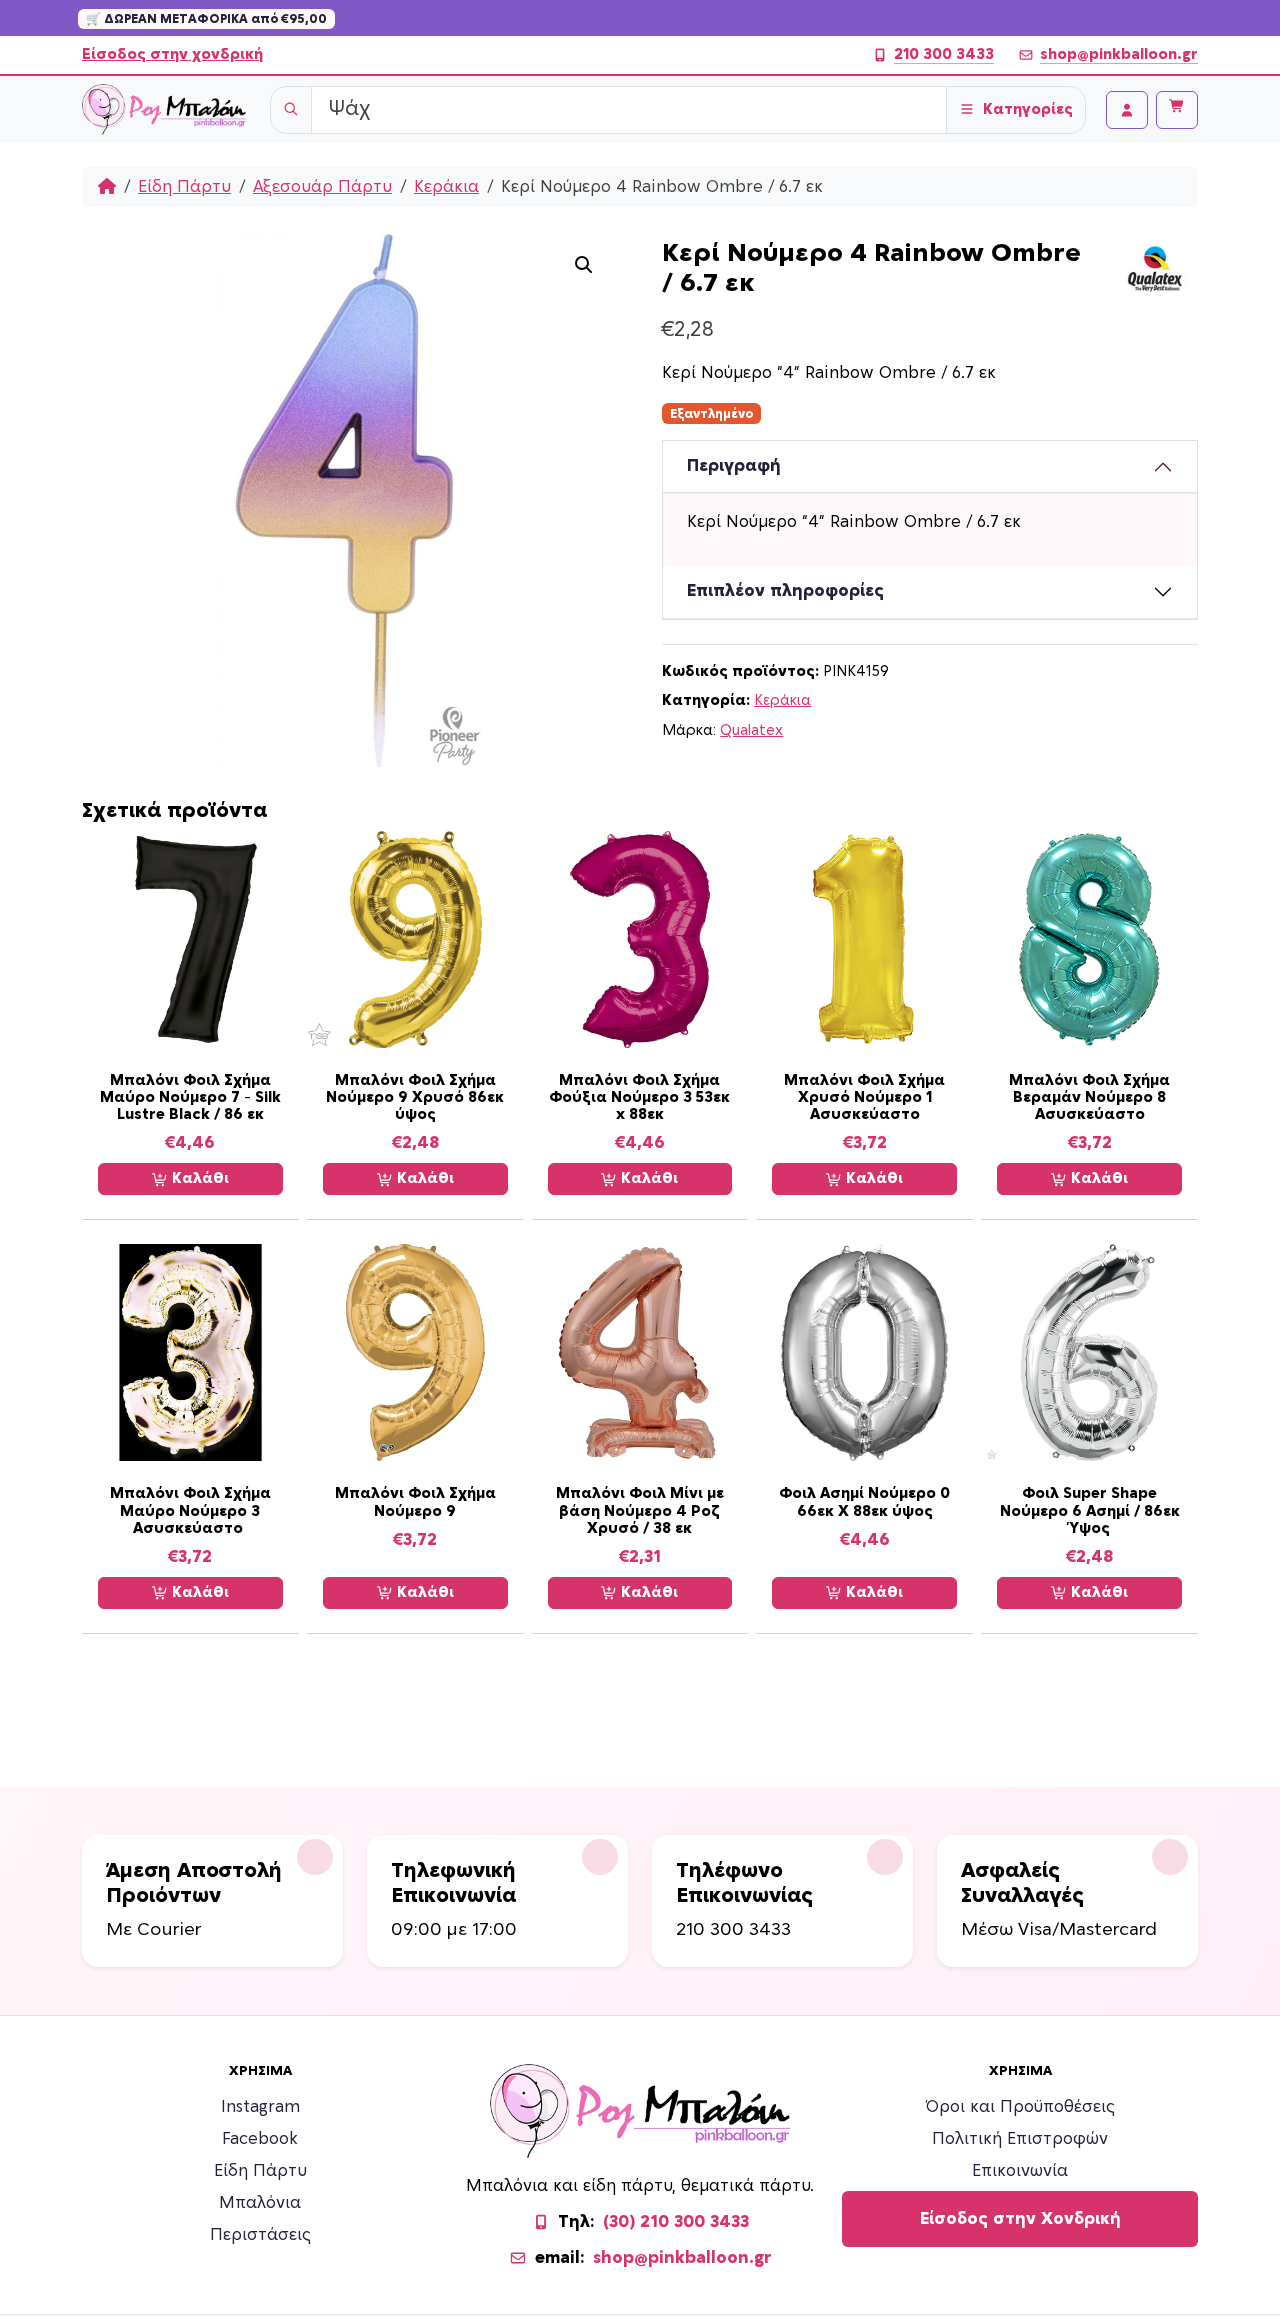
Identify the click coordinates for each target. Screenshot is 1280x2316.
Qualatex (751, 730)
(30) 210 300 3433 (676, 2222)
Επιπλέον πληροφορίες (785, 591)
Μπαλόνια (260, 2203)
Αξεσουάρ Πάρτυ (322, 187)
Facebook (260, 2139)
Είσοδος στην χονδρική (172, 54)
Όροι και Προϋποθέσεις (1020, 2107)
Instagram (260, 2107)
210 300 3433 (944, 54)
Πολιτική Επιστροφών (1020, 2139)
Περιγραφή (734, 466)
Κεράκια (446, 187)
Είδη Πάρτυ (184, 187)
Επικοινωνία (1020, 2171)
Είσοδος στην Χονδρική (1020, 2219)
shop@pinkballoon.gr (1119, 54)
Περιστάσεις (260, 2235)
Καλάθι (198, 1178)
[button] (584, 265)
